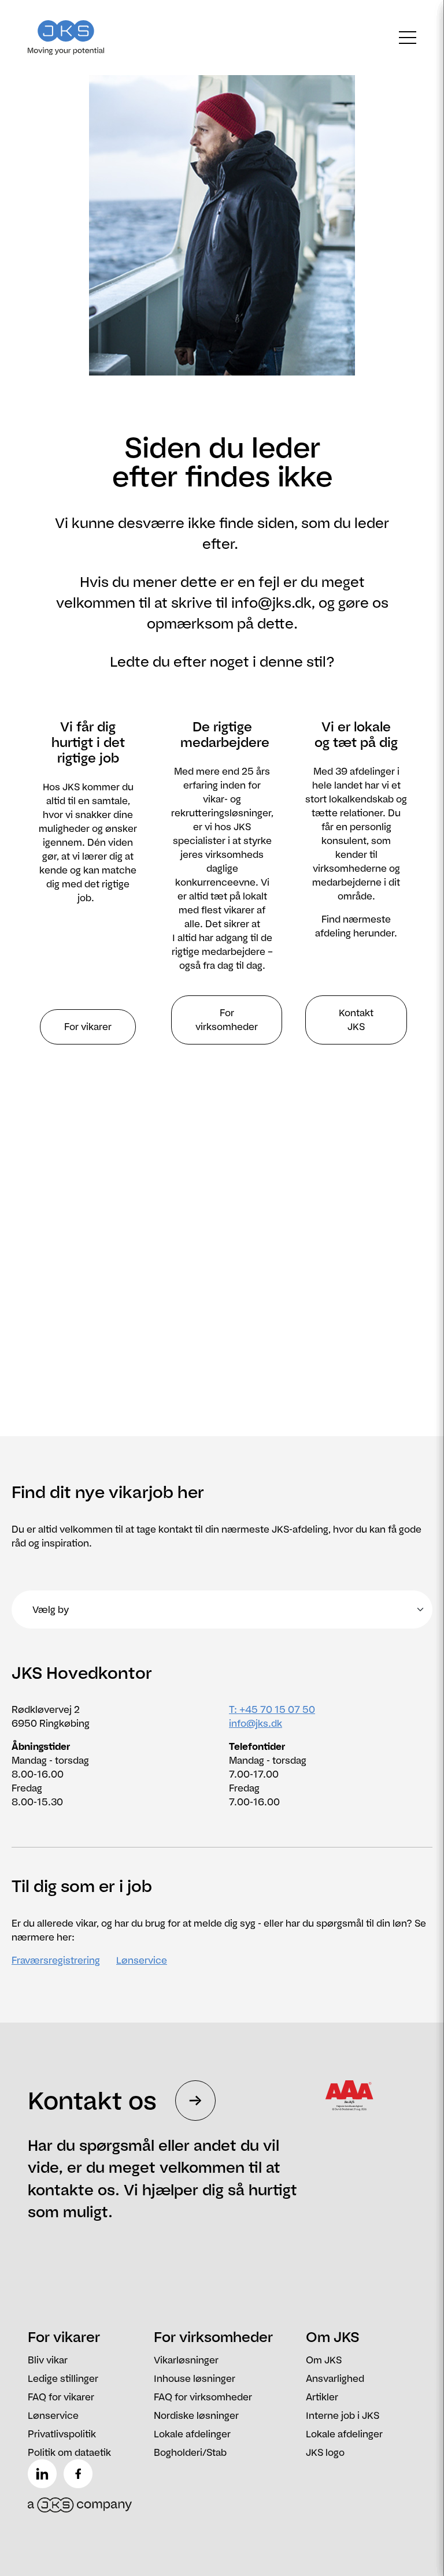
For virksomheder (227, 1020)
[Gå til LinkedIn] (45, 2474)
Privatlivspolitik (62, 2434)
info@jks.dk (256, 1723)
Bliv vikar (48, 2360)
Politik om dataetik (69, 2452)
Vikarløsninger (186, 2360)
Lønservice (142, 1960)
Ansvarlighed (335, 2378)
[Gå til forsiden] (76, 38)
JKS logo (325, 2452)
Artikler (322, 2397)
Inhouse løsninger (195, 2378)
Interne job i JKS (343, 2415)
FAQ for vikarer (61, 2397)
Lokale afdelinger (192, 2434)
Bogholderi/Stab (190, 2452)
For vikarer (88, 1027)
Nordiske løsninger (196, 2415)
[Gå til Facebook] (80, 2474)
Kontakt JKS (356, 1020)
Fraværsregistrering (56, 1960)
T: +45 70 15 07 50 (272, 1709)
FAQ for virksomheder (203, 2397)
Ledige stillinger (63, 2378)
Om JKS (324, 2360)
